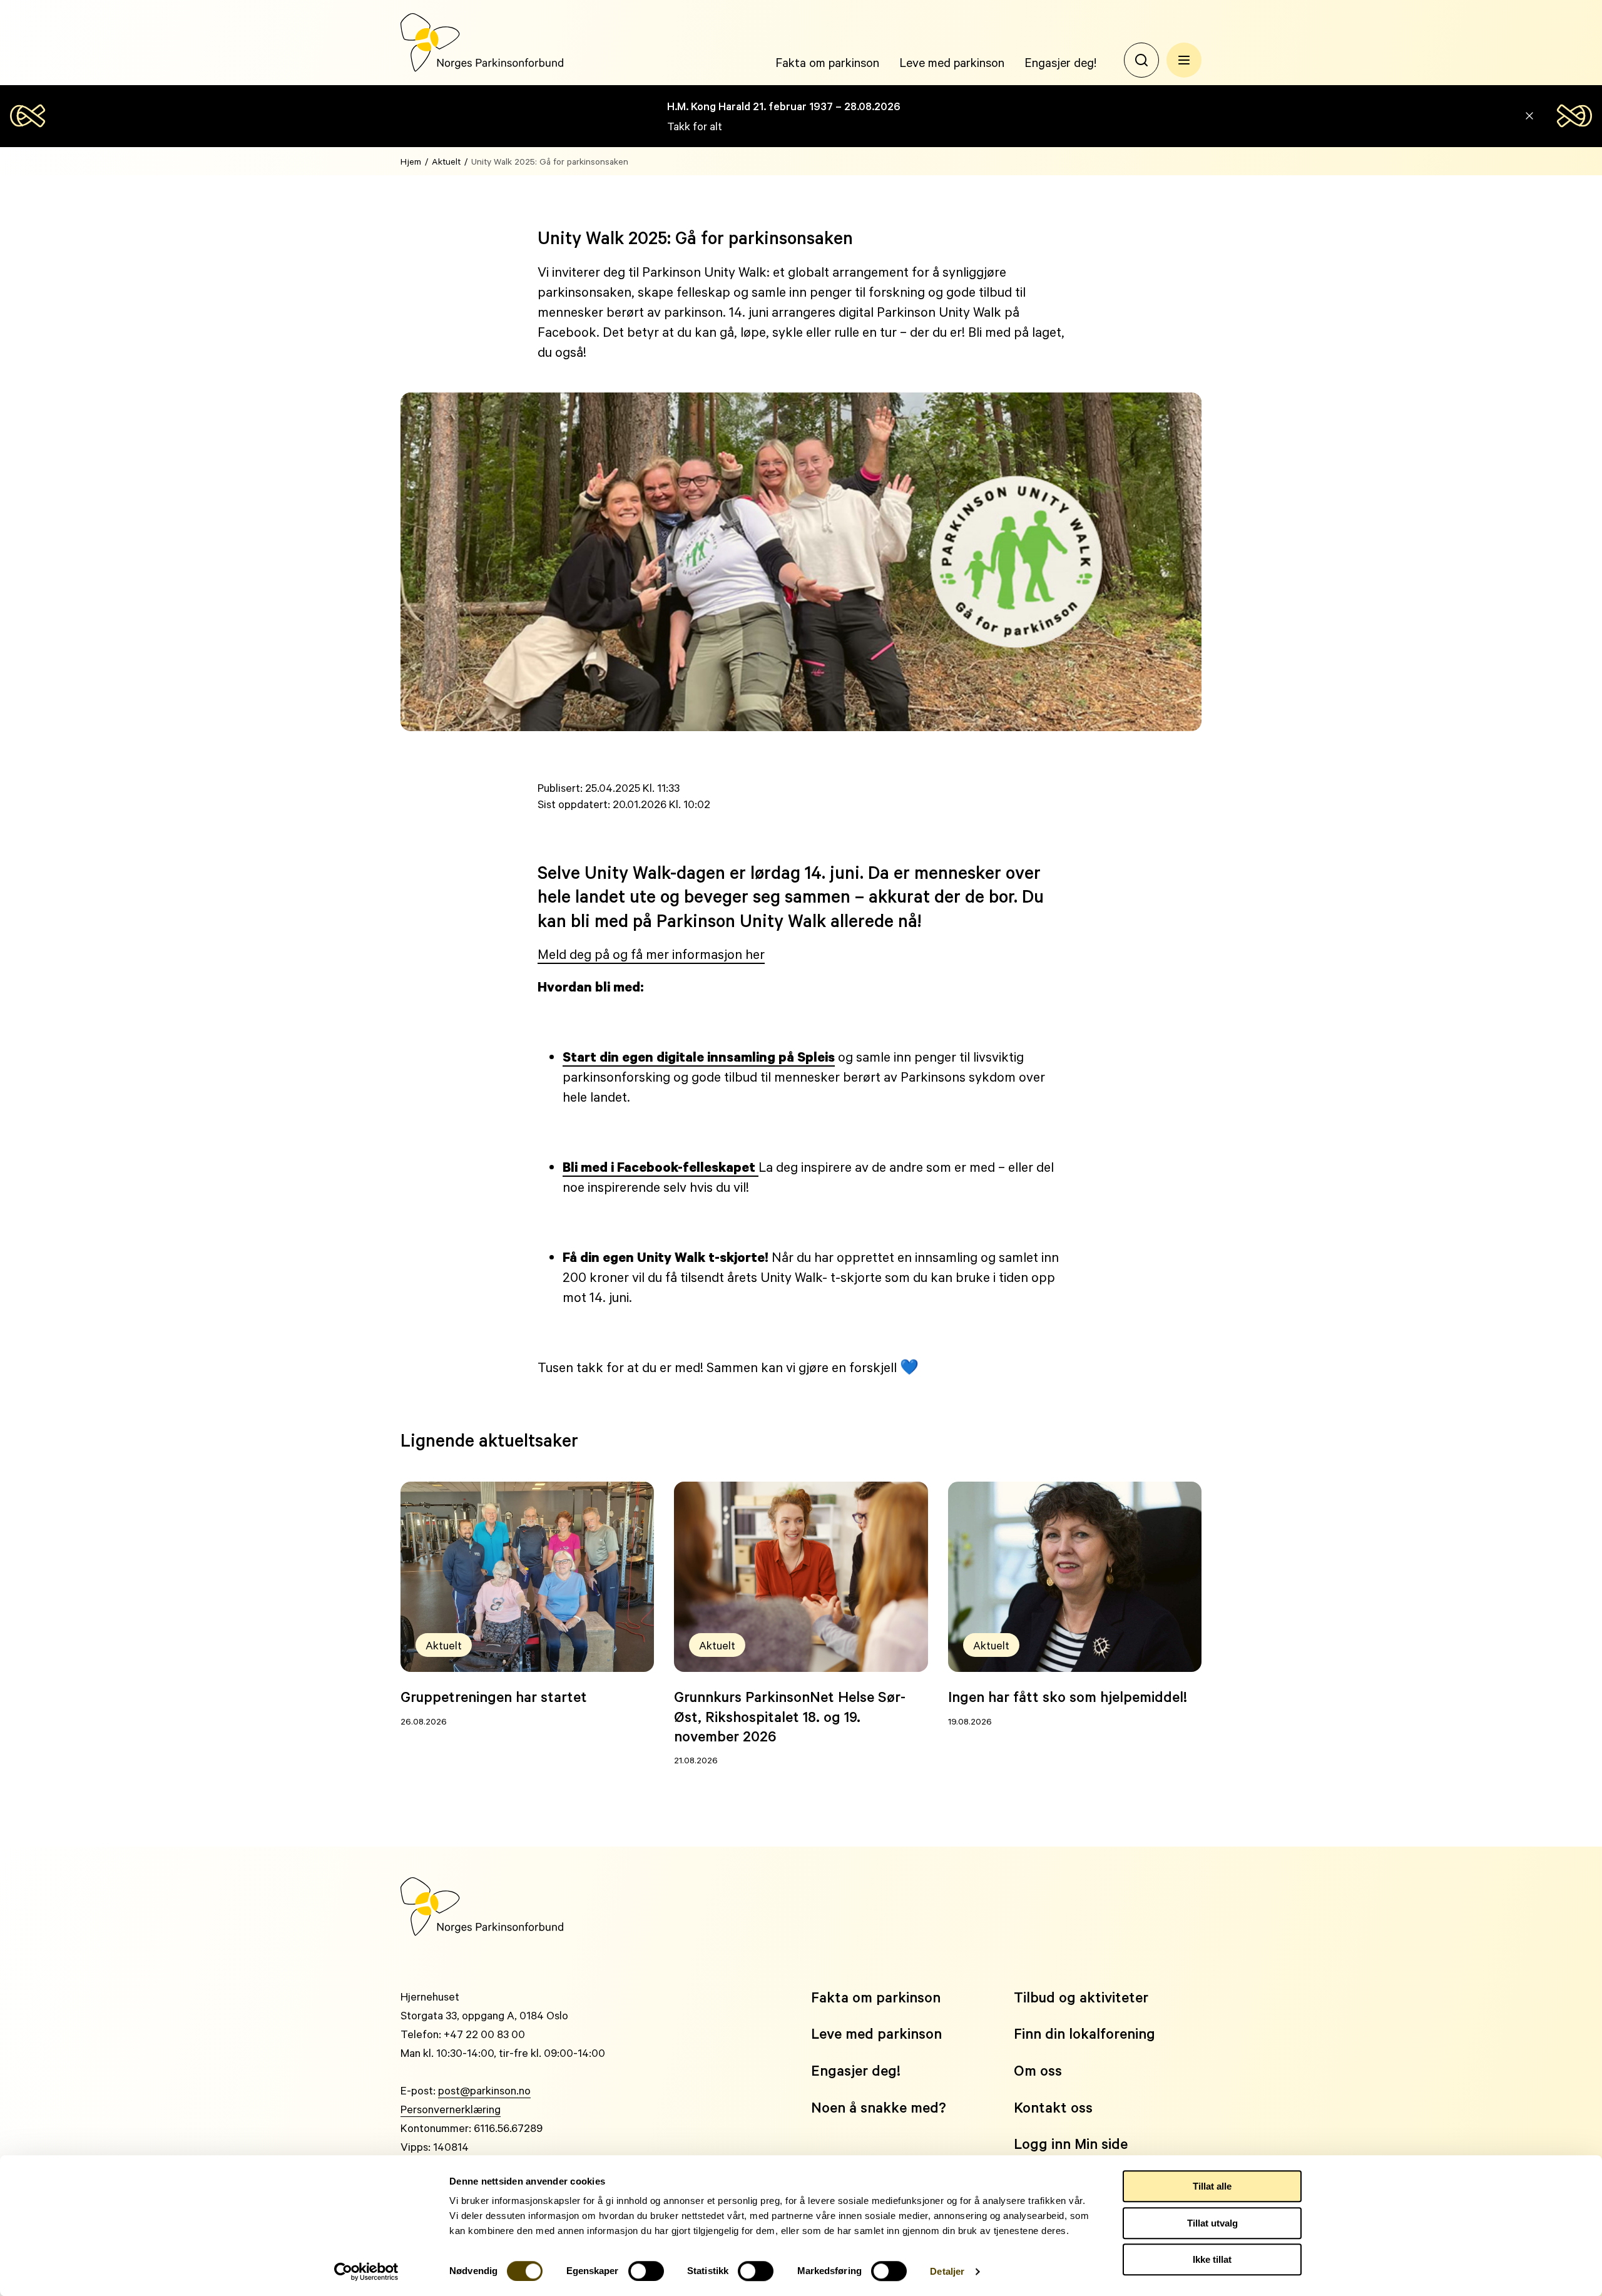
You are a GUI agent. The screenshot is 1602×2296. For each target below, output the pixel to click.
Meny (1184, 60)
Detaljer (947, 2271)
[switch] (646, 2271)
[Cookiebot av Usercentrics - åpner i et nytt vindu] (366, 2272)
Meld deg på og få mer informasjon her (651, 954)
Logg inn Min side (1071, 2144)
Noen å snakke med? (879, 2107)
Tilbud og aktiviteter (1081, 1997)
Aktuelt (446, 161)
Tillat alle (1212, 2186)
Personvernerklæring (451, 2109)
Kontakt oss (1053, 2107)
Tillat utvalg (1212, 2223)
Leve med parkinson (952, 62)
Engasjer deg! (1060, 62)
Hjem (411, 161)
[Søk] (1141, 60)
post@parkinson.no (484, 2090)
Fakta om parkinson (827, 62)
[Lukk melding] (1529, 116)
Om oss (1038, 2070)
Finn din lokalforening (1084, 2033)
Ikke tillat (1212, 2259)
